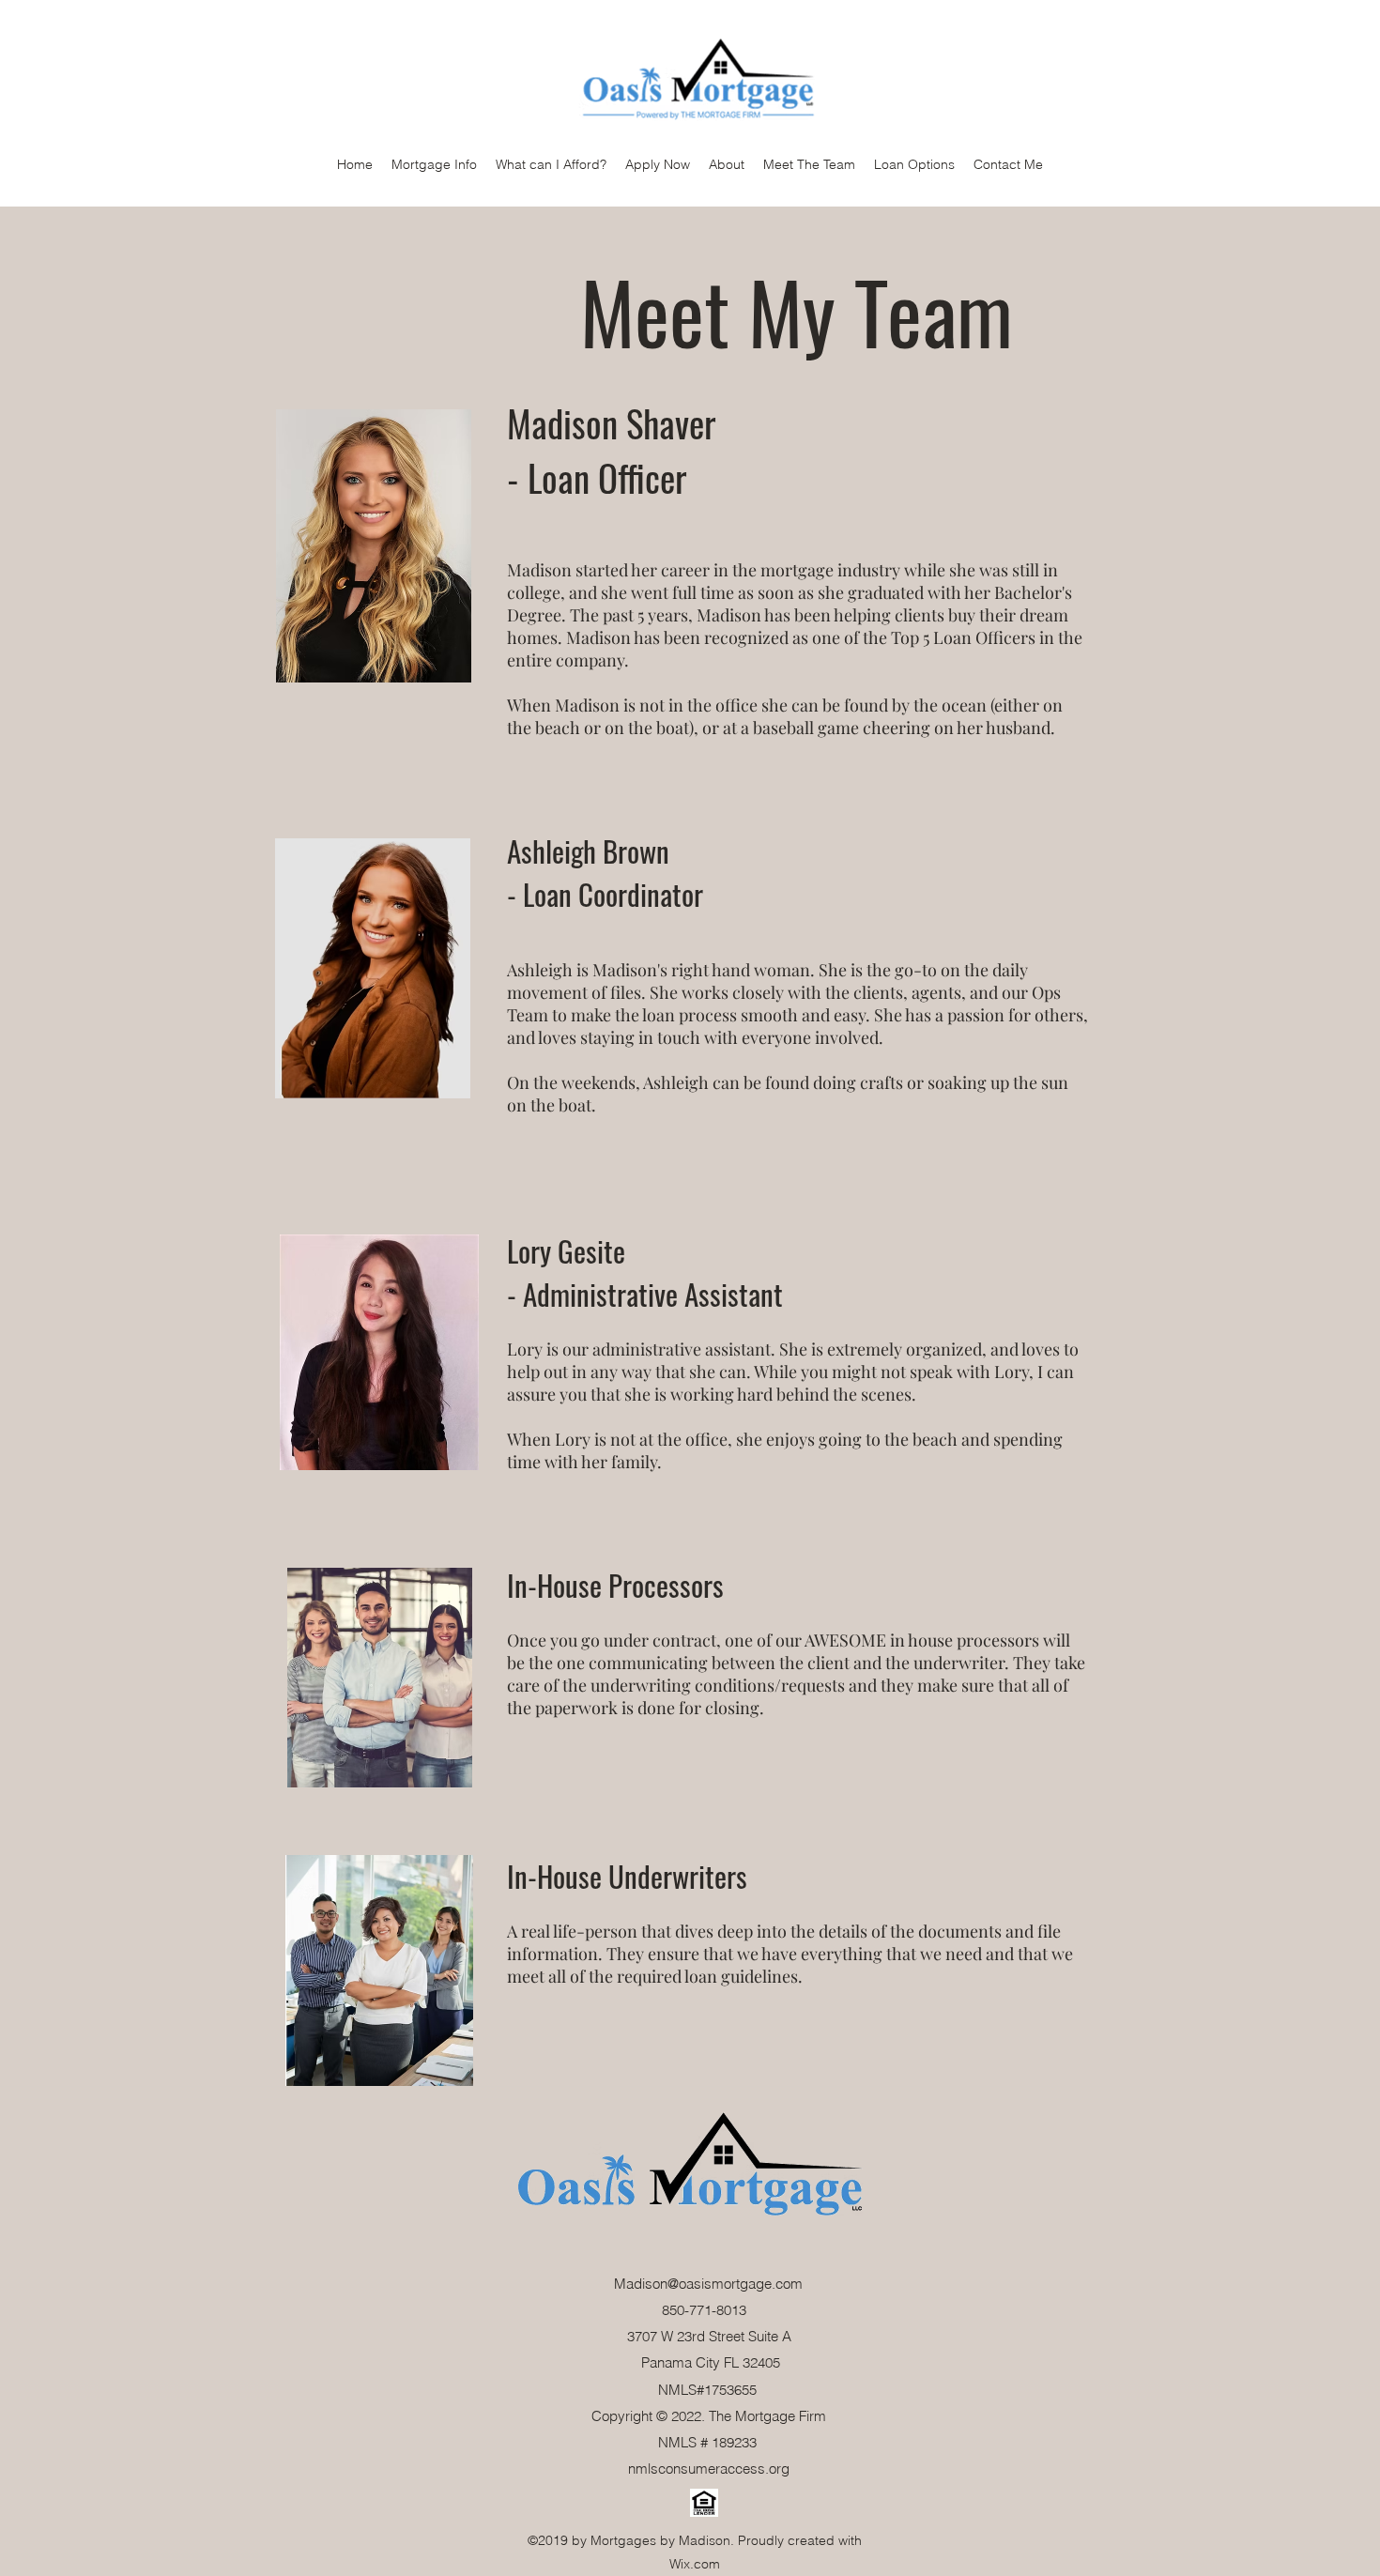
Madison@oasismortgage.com (708, 2284)
